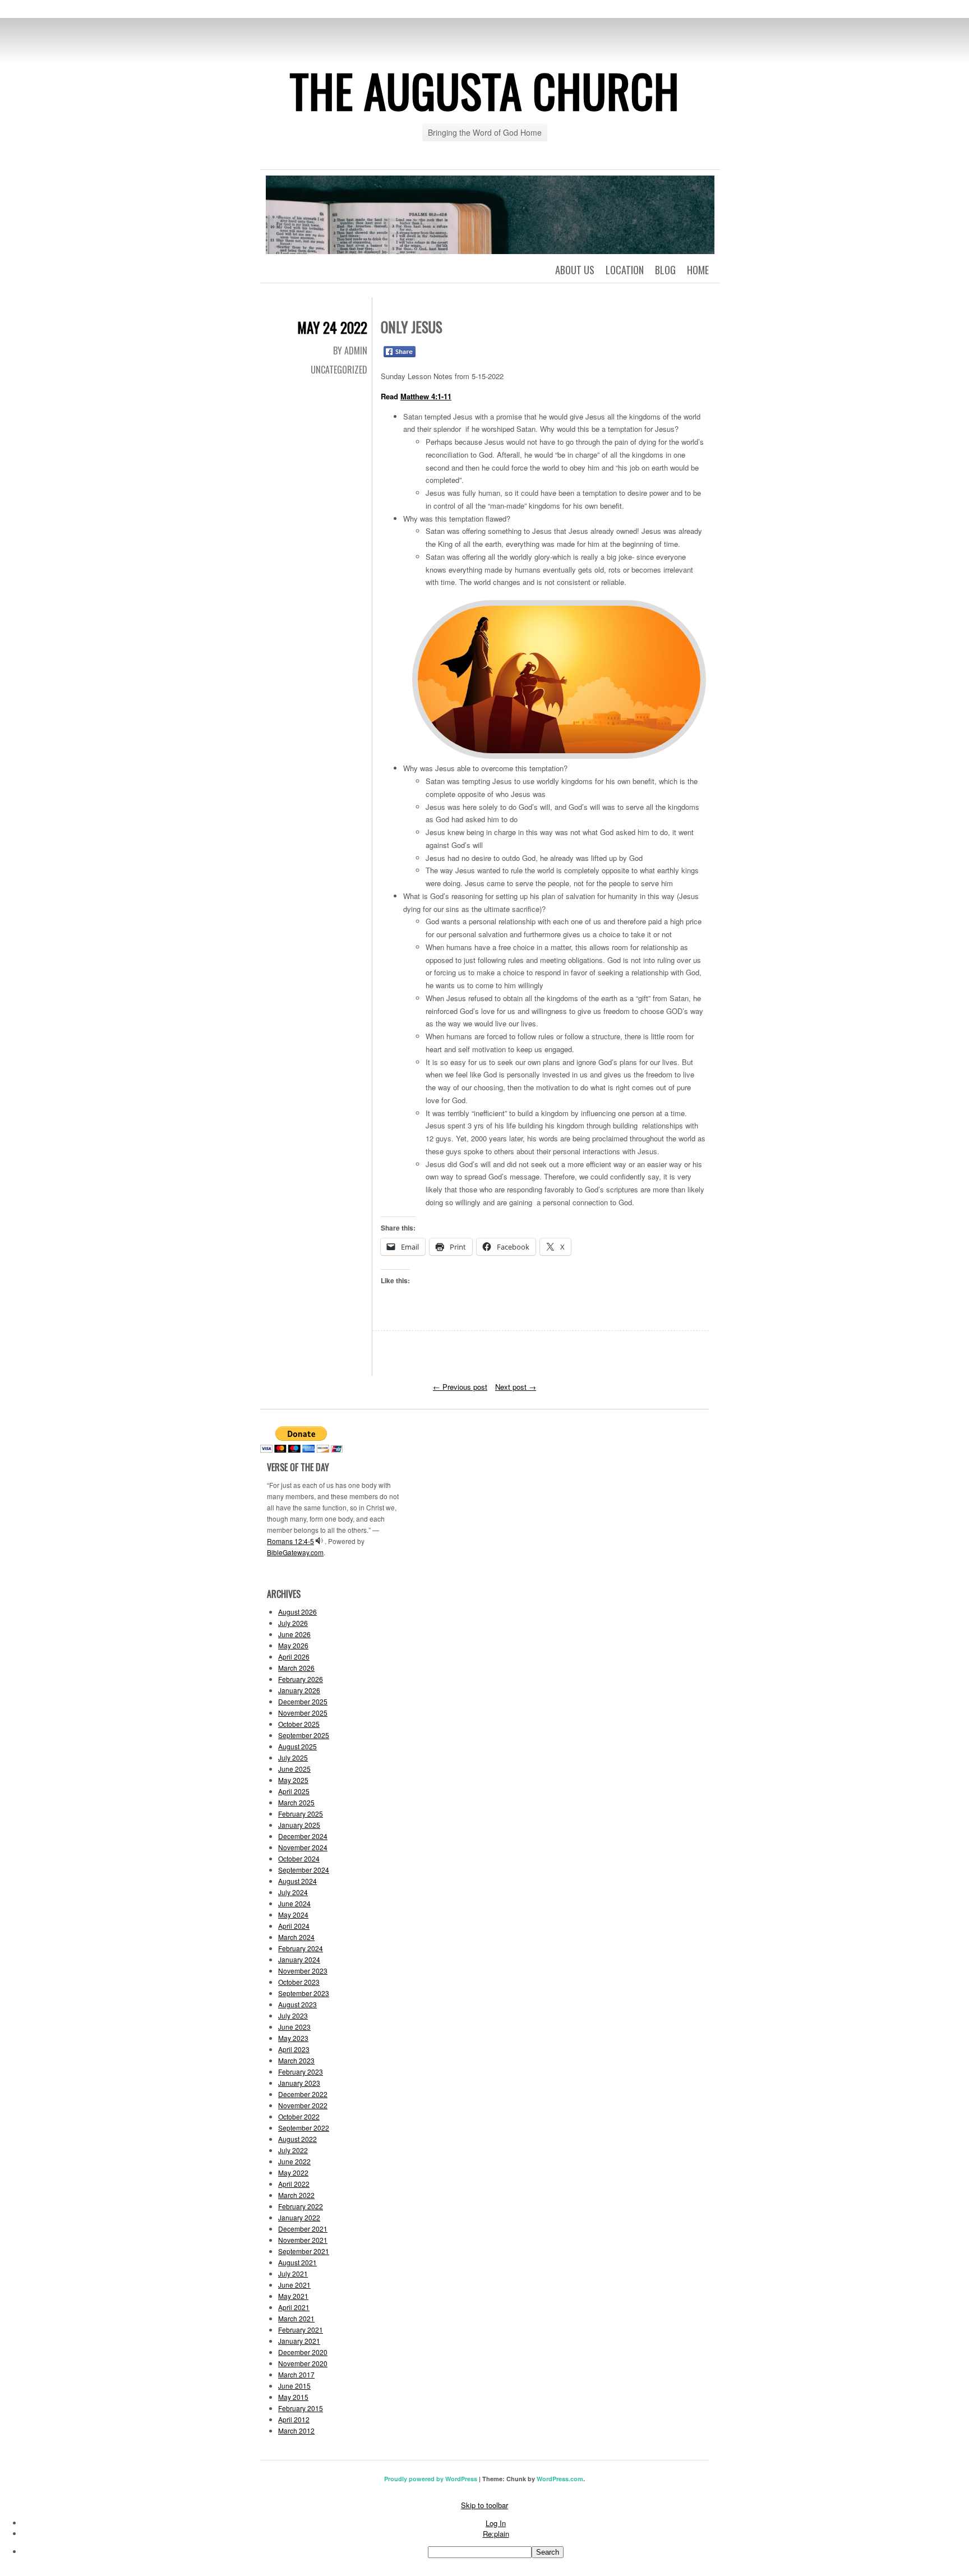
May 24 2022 (332, 327)
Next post (516, 1387)
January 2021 (299, 2341)
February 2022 (301, 2206)
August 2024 (297, 1881)
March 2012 (296, 2430)
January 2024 (299, 1959)
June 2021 (294, 2285)
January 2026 (299, 1690)
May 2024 (293, 1914)
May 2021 (293, 2296)
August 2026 (297, 1612)
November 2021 (303, 2240)
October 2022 (299, 2116)
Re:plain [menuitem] (496, 2534)
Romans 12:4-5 (290, 1541)
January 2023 (299, 2083)
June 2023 (294, 2027)
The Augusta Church (485, 90)
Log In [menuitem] (496, 2523)
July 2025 (293, 1757)
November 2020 (303, 2363)
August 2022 (297, 2139)
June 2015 (294, 2386)
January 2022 (299, 2217)
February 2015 (301, 2408)
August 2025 (297, 1746)
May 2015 (293, 2397)
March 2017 (296, 2374)
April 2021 (294, 2307)
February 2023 (301, 2072)
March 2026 (296, 1668)
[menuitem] (496, 2552)
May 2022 (293, 2172)
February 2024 (301, 1948)
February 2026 (301, 1679)
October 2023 (299, 1982)
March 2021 (296, 2318)
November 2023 (303, 1971)
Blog (665, 270)
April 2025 (294, 1791)
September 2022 (304, 2128)
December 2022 (303, 2094)
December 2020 (303, 2352)
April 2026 (294, 1656)
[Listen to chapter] (319, 1541)
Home (698, 270)
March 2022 (296, 2195)
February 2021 (301, 2330)
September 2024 (304, 1870)
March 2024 (296, 1937)
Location (625, 270)
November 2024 (303, 1847)
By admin (350, 351)
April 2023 (294, 2049)
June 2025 (294, 1769)
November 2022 (303, 2105)
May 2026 (293, 1645)
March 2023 (296, 2060)
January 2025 (299, 1825)
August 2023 (297, 2004)
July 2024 (293, 1892)
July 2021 (293, 2273)
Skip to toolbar (484, 2505)
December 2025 (303, 1701)
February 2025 (301, 1814)
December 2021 (303, 2229)
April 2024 (294, 1926)
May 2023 (293, 2038)
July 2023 (293, 2015)
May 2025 (293, 1780)
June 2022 (294, 2161)
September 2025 (304, 1735)
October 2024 (299, 1858)
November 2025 (303, 1713)
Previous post (460, 1387)
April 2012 (294, 2419)
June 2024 (294, 1903)
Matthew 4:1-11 (426, 396)
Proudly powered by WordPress (431, 2479)
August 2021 (297, 2262)
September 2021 (304, 2251)
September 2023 (304, 1993)
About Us (575, 270)
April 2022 (294, 2184)
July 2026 (293, 1623)
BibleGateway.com (295, 1552)
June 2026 (294, 1634)
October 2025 (299, 1724)
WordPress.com (560, 2479)
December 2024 (303, 1836)
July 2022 (293, 2150)
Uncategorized (339, 370)
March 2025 (296, 1802)
